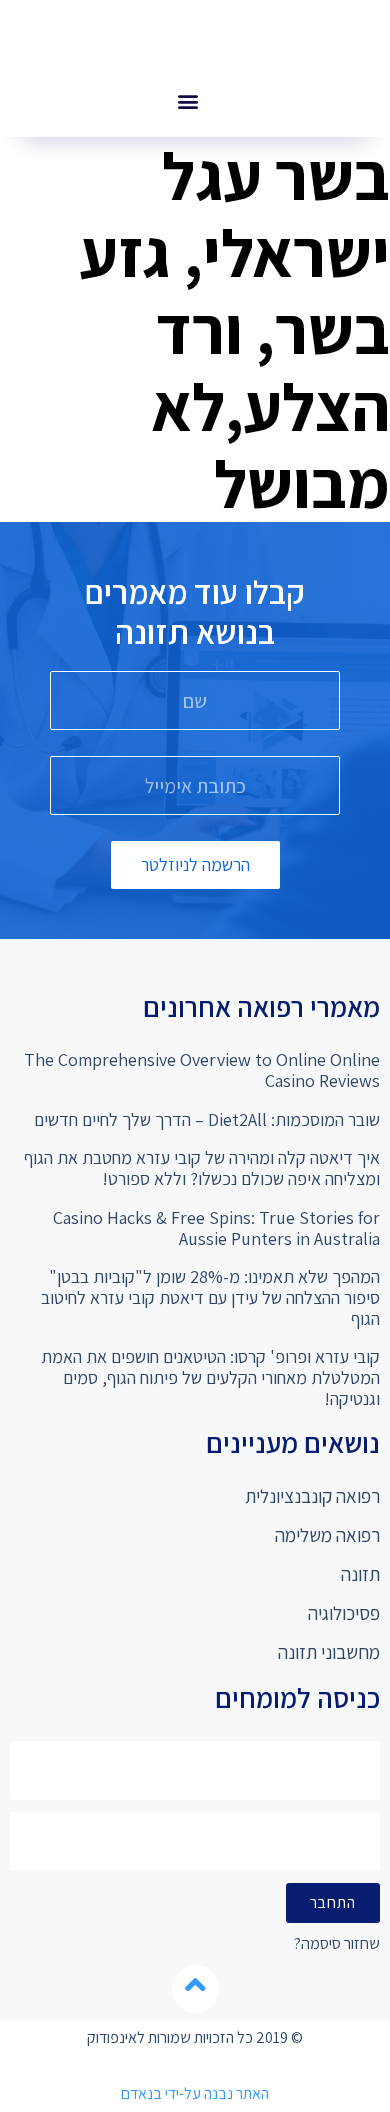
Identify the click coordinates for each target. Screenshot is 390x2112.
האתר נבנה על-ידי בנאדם (195, 2093)
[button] (187, 100)
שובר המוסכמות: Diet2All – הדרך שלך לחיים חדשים (207, 1119)
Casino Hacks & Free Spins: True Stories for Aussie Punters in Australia (216, 1228)
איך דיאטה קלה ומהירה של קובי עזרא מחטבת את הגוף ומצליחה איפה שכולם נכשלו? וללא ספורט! (202, 1168)
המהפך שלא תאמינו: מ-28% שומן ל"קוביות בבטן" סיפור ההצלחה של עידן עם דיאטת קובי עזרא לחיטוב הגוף (210, 1297)
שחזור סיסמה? (337, 1944)
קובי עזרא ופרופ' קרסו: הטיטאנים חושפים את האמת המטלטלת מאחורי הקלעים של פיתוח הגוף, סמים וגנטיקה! (210, 1377)
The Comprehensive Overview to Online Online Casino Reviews (202, 1070)
